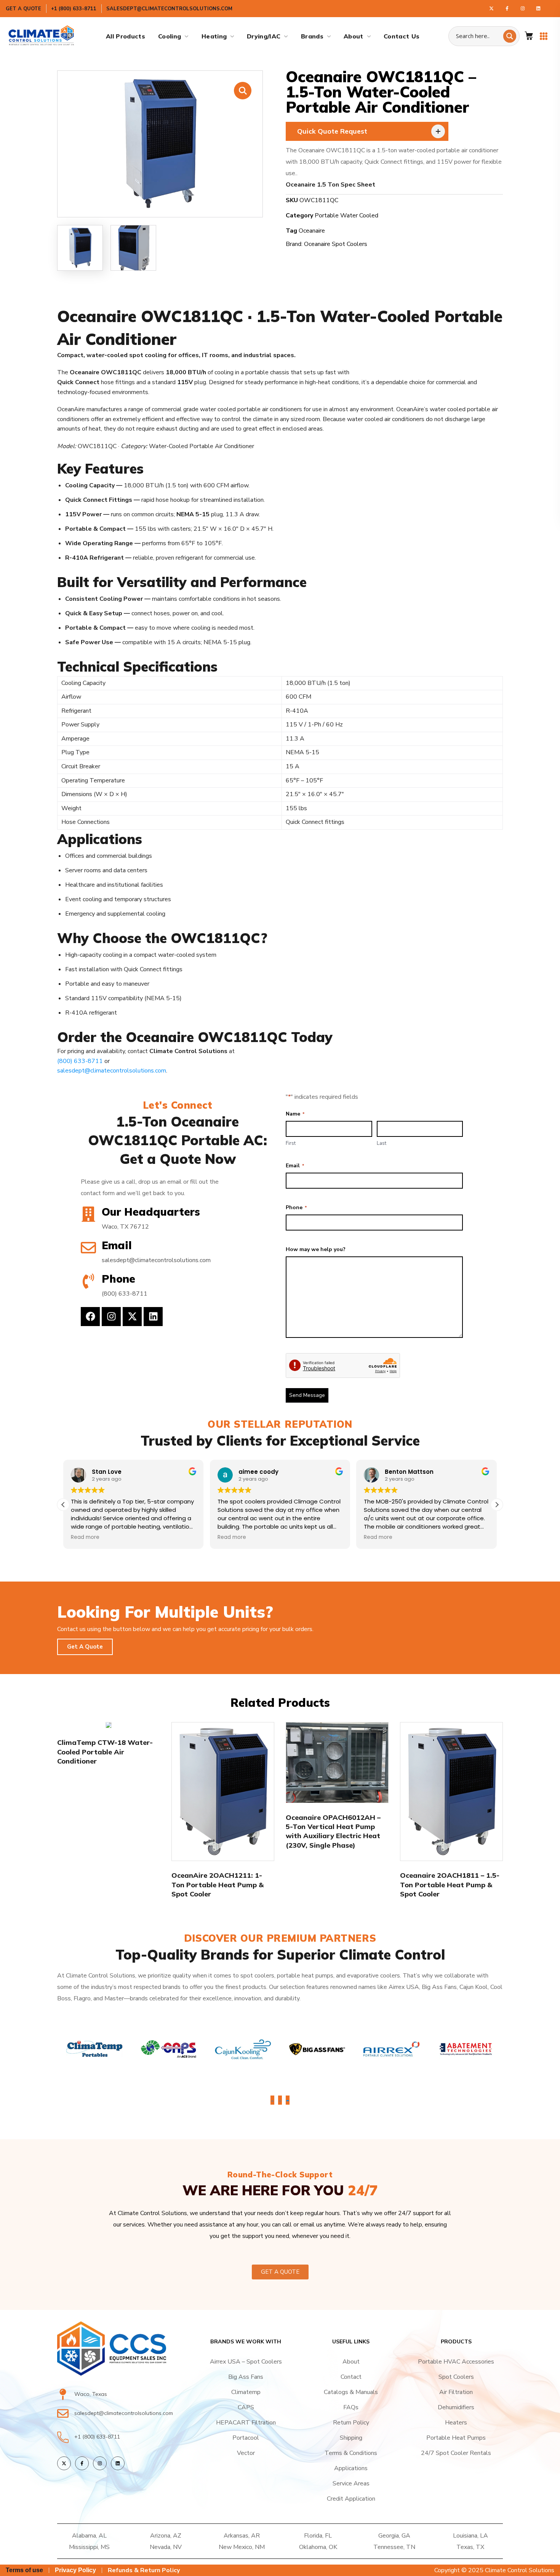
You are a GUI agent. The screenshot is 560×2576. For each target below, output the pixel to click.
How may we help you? (316, 1249)
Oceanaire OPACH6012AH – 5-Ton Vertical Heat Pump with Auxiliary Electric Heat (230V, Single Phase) (333, 1831)
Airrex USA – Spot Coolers (246, 2362)
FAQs (351, 2407)
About (351, 2362)
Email (295, 1166)
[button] (529, 36)
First (291, 1143)
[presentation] (272, 2100)
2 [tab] (280, 2101)
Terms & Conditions (351, 2453)
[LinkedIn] (118, 2463)
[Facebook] (507, 8)
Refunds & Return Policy (144, 2570)
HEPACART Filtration (246, 2423)
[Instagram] (523, 8)
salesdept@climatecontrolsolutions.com (112, 1071)
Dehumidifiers (456, 2407)
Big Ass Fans (246, 2377)
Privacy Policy (75, 2570)
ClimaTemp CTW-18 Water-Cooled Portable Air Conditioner (105, 1752)
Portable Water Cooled (346, 215)
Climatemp (246, 2392)
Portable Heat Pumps (456, 2438)
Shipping (351, 2438)
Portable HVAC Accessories (456, 2362)
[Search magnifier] (510, 36)
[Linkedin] (153, 1317)
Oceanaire (312, 231)
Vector (246, 2453)
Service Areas (351, 2483)
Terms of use (24, 2570)
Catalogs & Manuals (351, 2392)
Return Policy (351, 2423)
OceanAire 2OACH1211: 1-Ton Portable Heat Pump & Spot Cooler (218, 1885)
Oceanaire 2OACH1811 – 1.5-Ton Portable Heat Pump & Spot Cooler (450, 1885)
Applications (351, 2468)
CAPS (246, 2407)
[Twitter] (491, 8)
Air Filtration (456, 2392)
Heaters (456, 2423)
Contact (351, 2377)
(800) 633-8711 (80, 1061)
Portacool (246, 2438)
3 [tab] (288, 2101)
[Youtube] (538, 8)
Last (382, 1143)
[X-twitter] (132, 1317)
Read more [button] (154, 1537)
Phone (296, 1207)
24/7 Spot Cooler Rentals (456, 2453)
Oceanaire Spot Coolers (336, 244)
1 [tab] (272, 2101)
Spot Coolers (456, 2377)
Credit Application (351, 2499)
